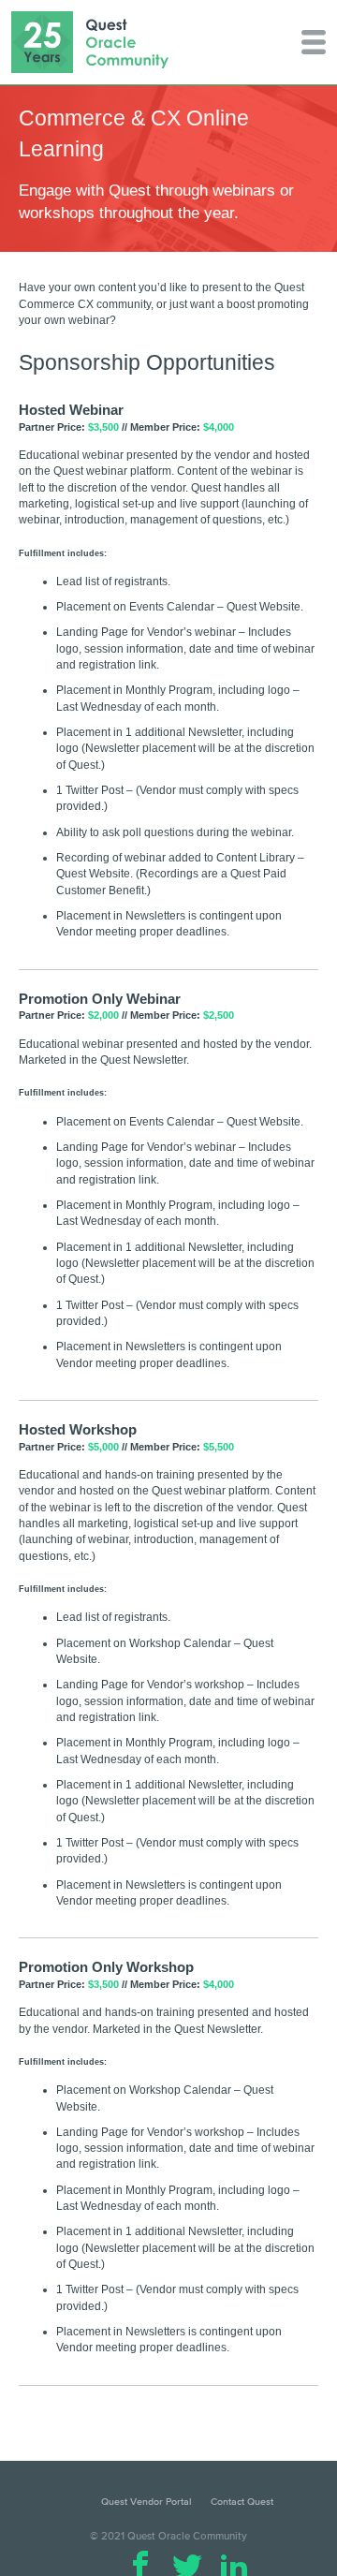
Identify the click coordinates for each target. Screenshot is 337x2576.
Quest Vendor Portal (147, 2501)
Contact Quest (242, 2501)
